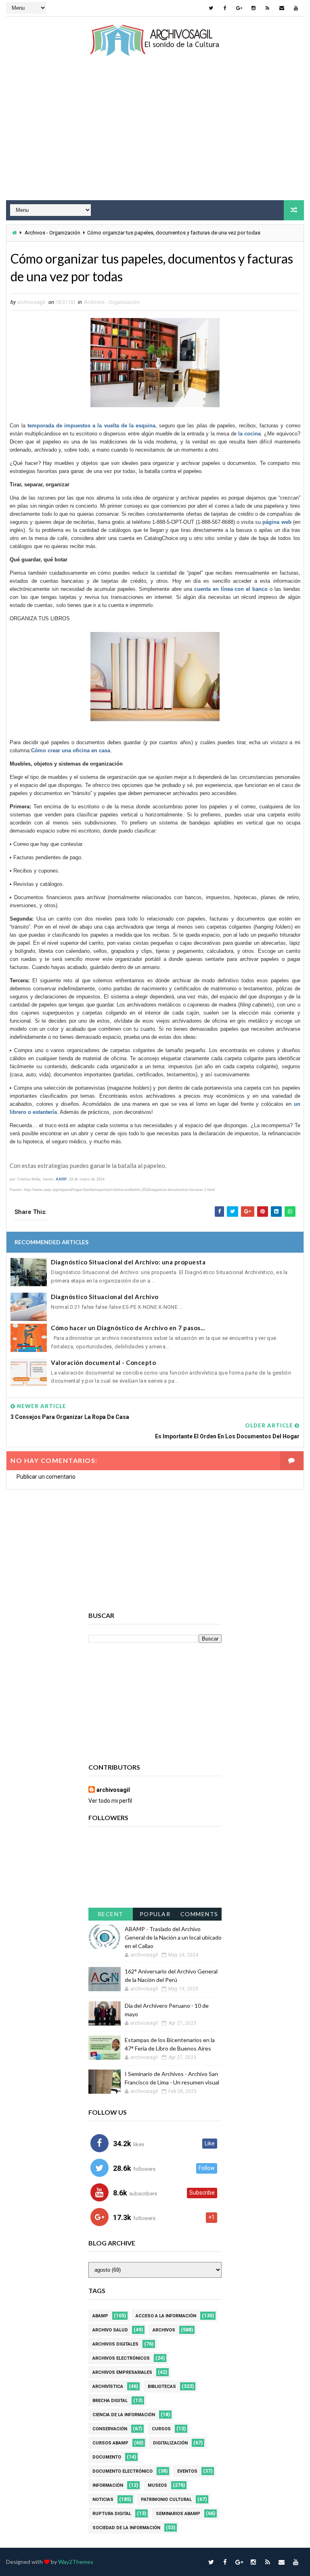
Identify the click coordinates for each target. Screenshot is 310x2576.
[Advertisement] (155, 136)
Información (108, 2485)
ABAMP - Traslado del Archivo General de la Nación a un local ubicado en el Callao (173, 1937)
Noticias (103, 2500)
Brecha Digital (110, 2401)
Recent (111, 1914)
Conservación (110, 2429)
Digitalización (170, 2443)
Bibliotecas (162, 2387)
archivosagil (113, 1790)
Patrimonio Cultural (166, 2500)
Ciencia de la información (124, 2415)
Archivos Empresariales (122, 2372)
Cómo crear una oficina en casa (71, 750)
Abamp (100, 2316)
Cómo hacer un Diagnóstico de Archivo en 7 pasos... (128, 1328)
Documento (107, 2457)
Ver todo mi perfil (110, 1801)
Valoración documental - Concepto (103, 1362)
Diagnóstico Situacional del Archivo (105, 1297)
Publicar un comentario (46, 1477)
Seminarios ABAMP (178, 2514)
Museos (157, 2485)
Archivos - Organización (52, 233)
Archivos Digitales (115, 2344)
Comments (199, 1914)
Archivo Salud (110, 2330)
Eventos (187, 2471)
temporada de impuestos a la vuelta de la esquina (91, 426)
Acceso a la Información (166, 2316)
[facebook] (225, 8)
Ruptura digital (112, 2514)
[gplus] (239, 8)
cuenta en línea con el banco (231, 589)
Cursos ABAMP (110, 2443)
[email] (282, 8)
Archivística (108, 2387)
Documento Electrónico (123, 2471)
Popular (155, 1914)
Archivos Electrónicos (121, 2358)
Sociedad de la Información (126, 2528)
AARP (61, 1179)
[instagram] (253, 8)
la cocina (249, 434)
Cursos (161, 2429)
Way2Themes (76, 2562)
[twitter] (211, 8)
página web (277, 522)
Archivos (164, 2330)
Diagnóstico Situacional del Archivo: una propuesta (128, 1262)
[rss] (268, 8)
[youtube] (296, 8)
